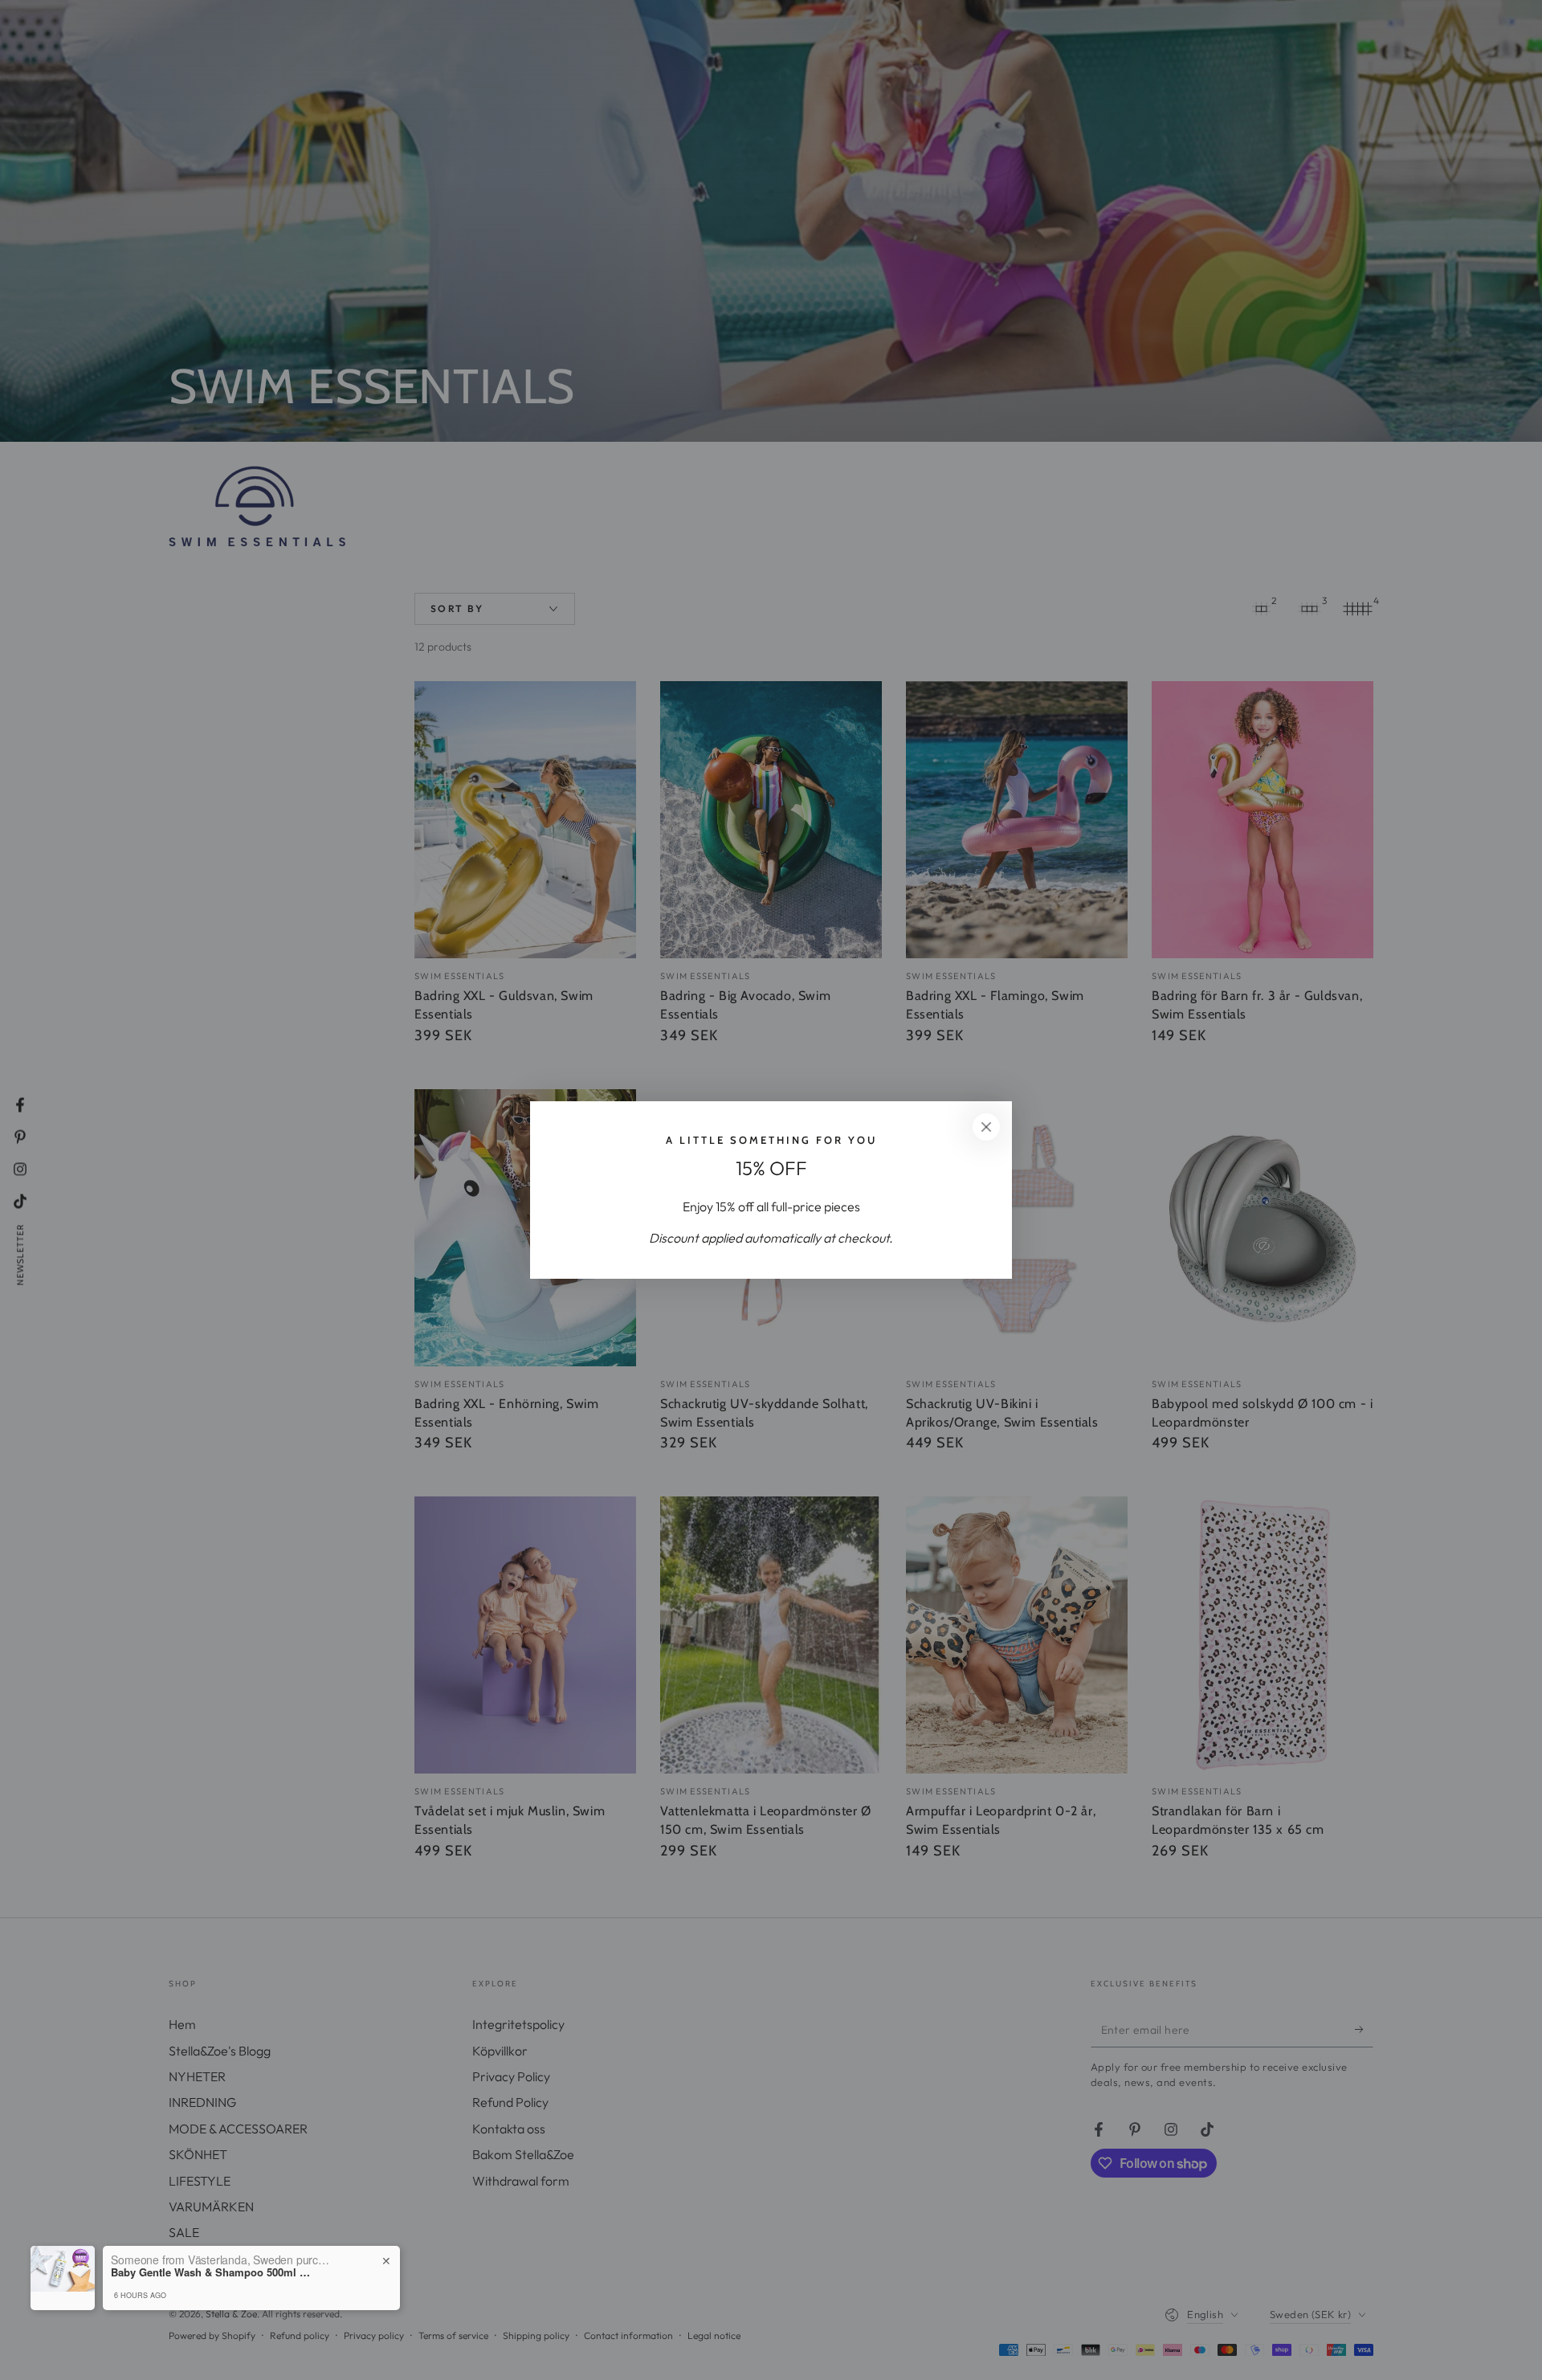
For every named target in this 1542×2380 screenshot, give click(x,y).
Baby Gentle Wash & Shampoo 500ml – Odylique (211, 2272)
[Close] (986, 1127)
